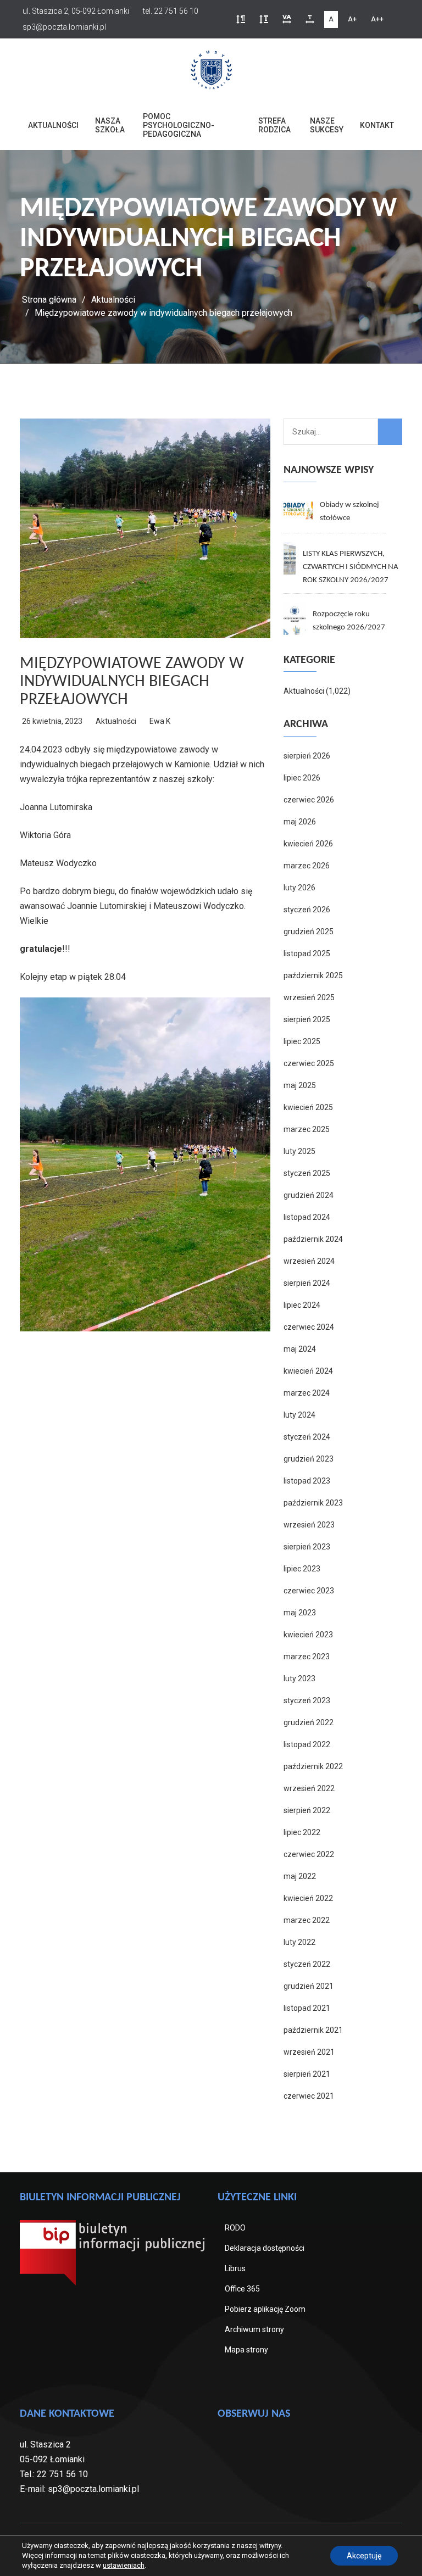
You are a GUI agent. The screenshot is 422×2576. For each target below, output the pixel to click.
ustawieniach (124, 2565)
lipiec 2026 (302, 778)
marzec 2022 (307, 1920)
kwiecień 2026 (308, 844)
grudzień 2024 (309, 1195)
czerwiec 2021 (309, 2096)
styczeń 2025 (307, 1173)
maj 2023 (300, 1613)
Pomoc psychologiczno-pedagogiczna (179, 125)
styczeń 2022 (307, 1964)
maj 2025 (300, 1085)
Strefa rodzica (274, 125)
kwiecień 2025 (308, 1107)
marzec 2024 (307, 1393)
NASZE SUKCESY (327, 125)
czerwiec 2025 (309, 1063)
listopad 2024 (307, 1217)
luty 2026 (299, 888)
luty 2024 (299, 1415)
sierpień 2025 (307, 1019)
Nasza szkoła (110, 125)
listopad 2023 (307, 1481)
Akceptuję (364, 2556)
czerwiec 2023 (309, 1591)
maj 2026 (300, 822)
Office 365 (242, 2289)
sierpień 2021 (307, 2074)
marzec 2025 (307, 1129)
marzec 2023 (307, 1657)
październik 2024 (313, 1239)
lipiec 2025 (302, 1041)
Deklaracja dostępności (265, 2248)
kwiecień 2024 (308, 1371)
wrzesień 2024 (309, 1261)
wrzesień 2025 (309, 997)
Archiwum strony (254, 2329)
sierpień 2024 (307, 1283)
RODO (235, 2228)
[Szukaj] (390, 432)
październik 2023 (313, 1503)
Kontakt (377, 125)
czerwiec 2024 (309, 1327)
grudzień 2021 (309, 1986)
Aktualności (53, 125)
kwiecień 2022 (308, 1898)
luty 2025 (299, 1151)
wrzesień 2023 (309, 1525)
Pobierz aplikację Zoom (265, 2309)
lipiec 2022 (302, 1832)
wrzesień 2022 (309, 1788)
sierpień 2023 (307, 1547)
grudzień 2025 (309, 932)
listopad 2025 (307, 954)
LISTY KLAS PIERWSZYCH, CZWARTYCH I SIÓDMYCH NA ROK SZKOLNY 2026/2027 (351, 567)
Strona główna (49, 300)
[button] (241, 19)
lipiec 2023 (302, 1569)
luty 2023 (299, 1679)
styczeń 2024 (307, 1437)
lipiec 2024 (302, 1305)
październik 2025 (313, 975)
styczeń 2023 (307, 1700)
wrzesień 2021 (309, 2052)
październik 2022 (313, 1766)
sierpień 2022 (307, 1810)
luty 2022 (299, 1942)
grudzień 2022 (309, 1722)
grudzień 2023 (309, 1459)
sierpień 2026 (307, 756)
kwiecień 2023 (308, 1635)
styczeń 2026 (307, 910)
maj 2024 (300, 1349)
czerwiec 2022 (309, 1854)
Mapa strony (246, 2350)
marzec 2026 (307, 866)
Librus (235, 2268)
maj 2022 (300, 1876)
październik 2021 (313, 2030)
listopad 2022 (307, 1744)
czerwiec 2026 (309, 800)
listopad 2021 (307, 2008)
